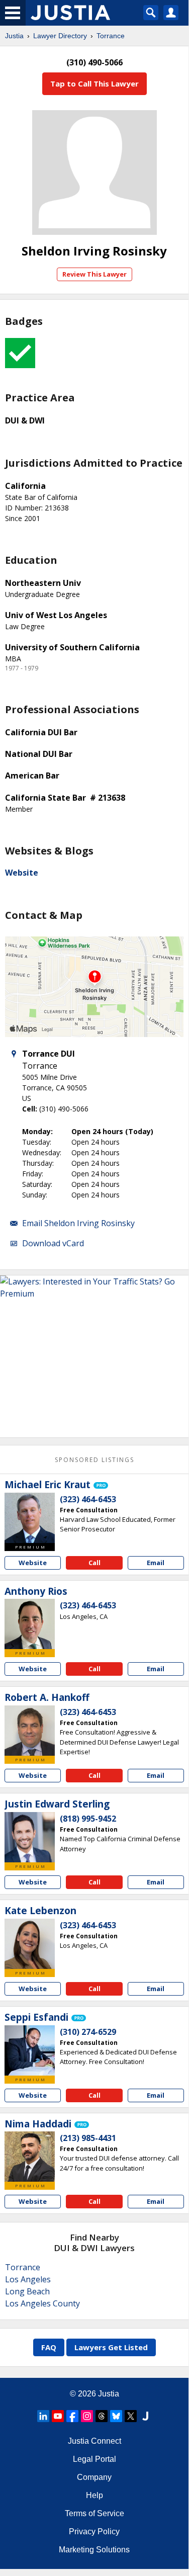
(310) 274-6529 (88, 2032)
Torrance (111, 36)
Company (94, 2477)
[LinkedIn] (43, 2416)
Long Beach (27, 2291)
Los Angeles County (42, 2303)
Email (156, 1563)
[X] (131, 2416)
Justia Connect (94, 2441)
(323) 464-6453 (88, 1499)
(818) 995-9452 (88, 1819)
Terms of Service (94, 2513)
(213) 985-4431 (88, 2138)
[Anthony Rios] (30, 1624)
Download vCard (53, 1243)
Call (94, 1563)
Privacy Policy (94, 2531)
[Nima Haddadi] (30, 2157)
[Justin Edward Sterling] (30, 1837)
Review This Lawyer (94, 274)
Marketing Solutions (94, 2550)
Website (22, 873)
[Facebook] (72, 2416)
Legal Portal (94, 2459)
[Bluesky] (116, 2416)
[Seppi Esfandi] (30, 2050)
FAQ (49, 2347)
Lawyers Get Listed (111, 2347)
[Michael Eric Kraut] (30, 1518)
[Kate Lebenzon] (30, 1944)
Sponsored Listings (94, 1460)
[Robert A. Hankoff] (30, 1731)
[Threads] (102, 2416)
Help (94, 2495)
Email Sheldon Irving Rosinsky (78, 1223)
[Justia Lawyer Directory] (145, 2416)
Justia (14, 36)
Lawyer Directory (60, 36)
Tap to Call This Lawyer (94, 83)
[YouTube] (58, 2416)
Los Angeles (28, 2279)
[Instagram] (87, 2416)
